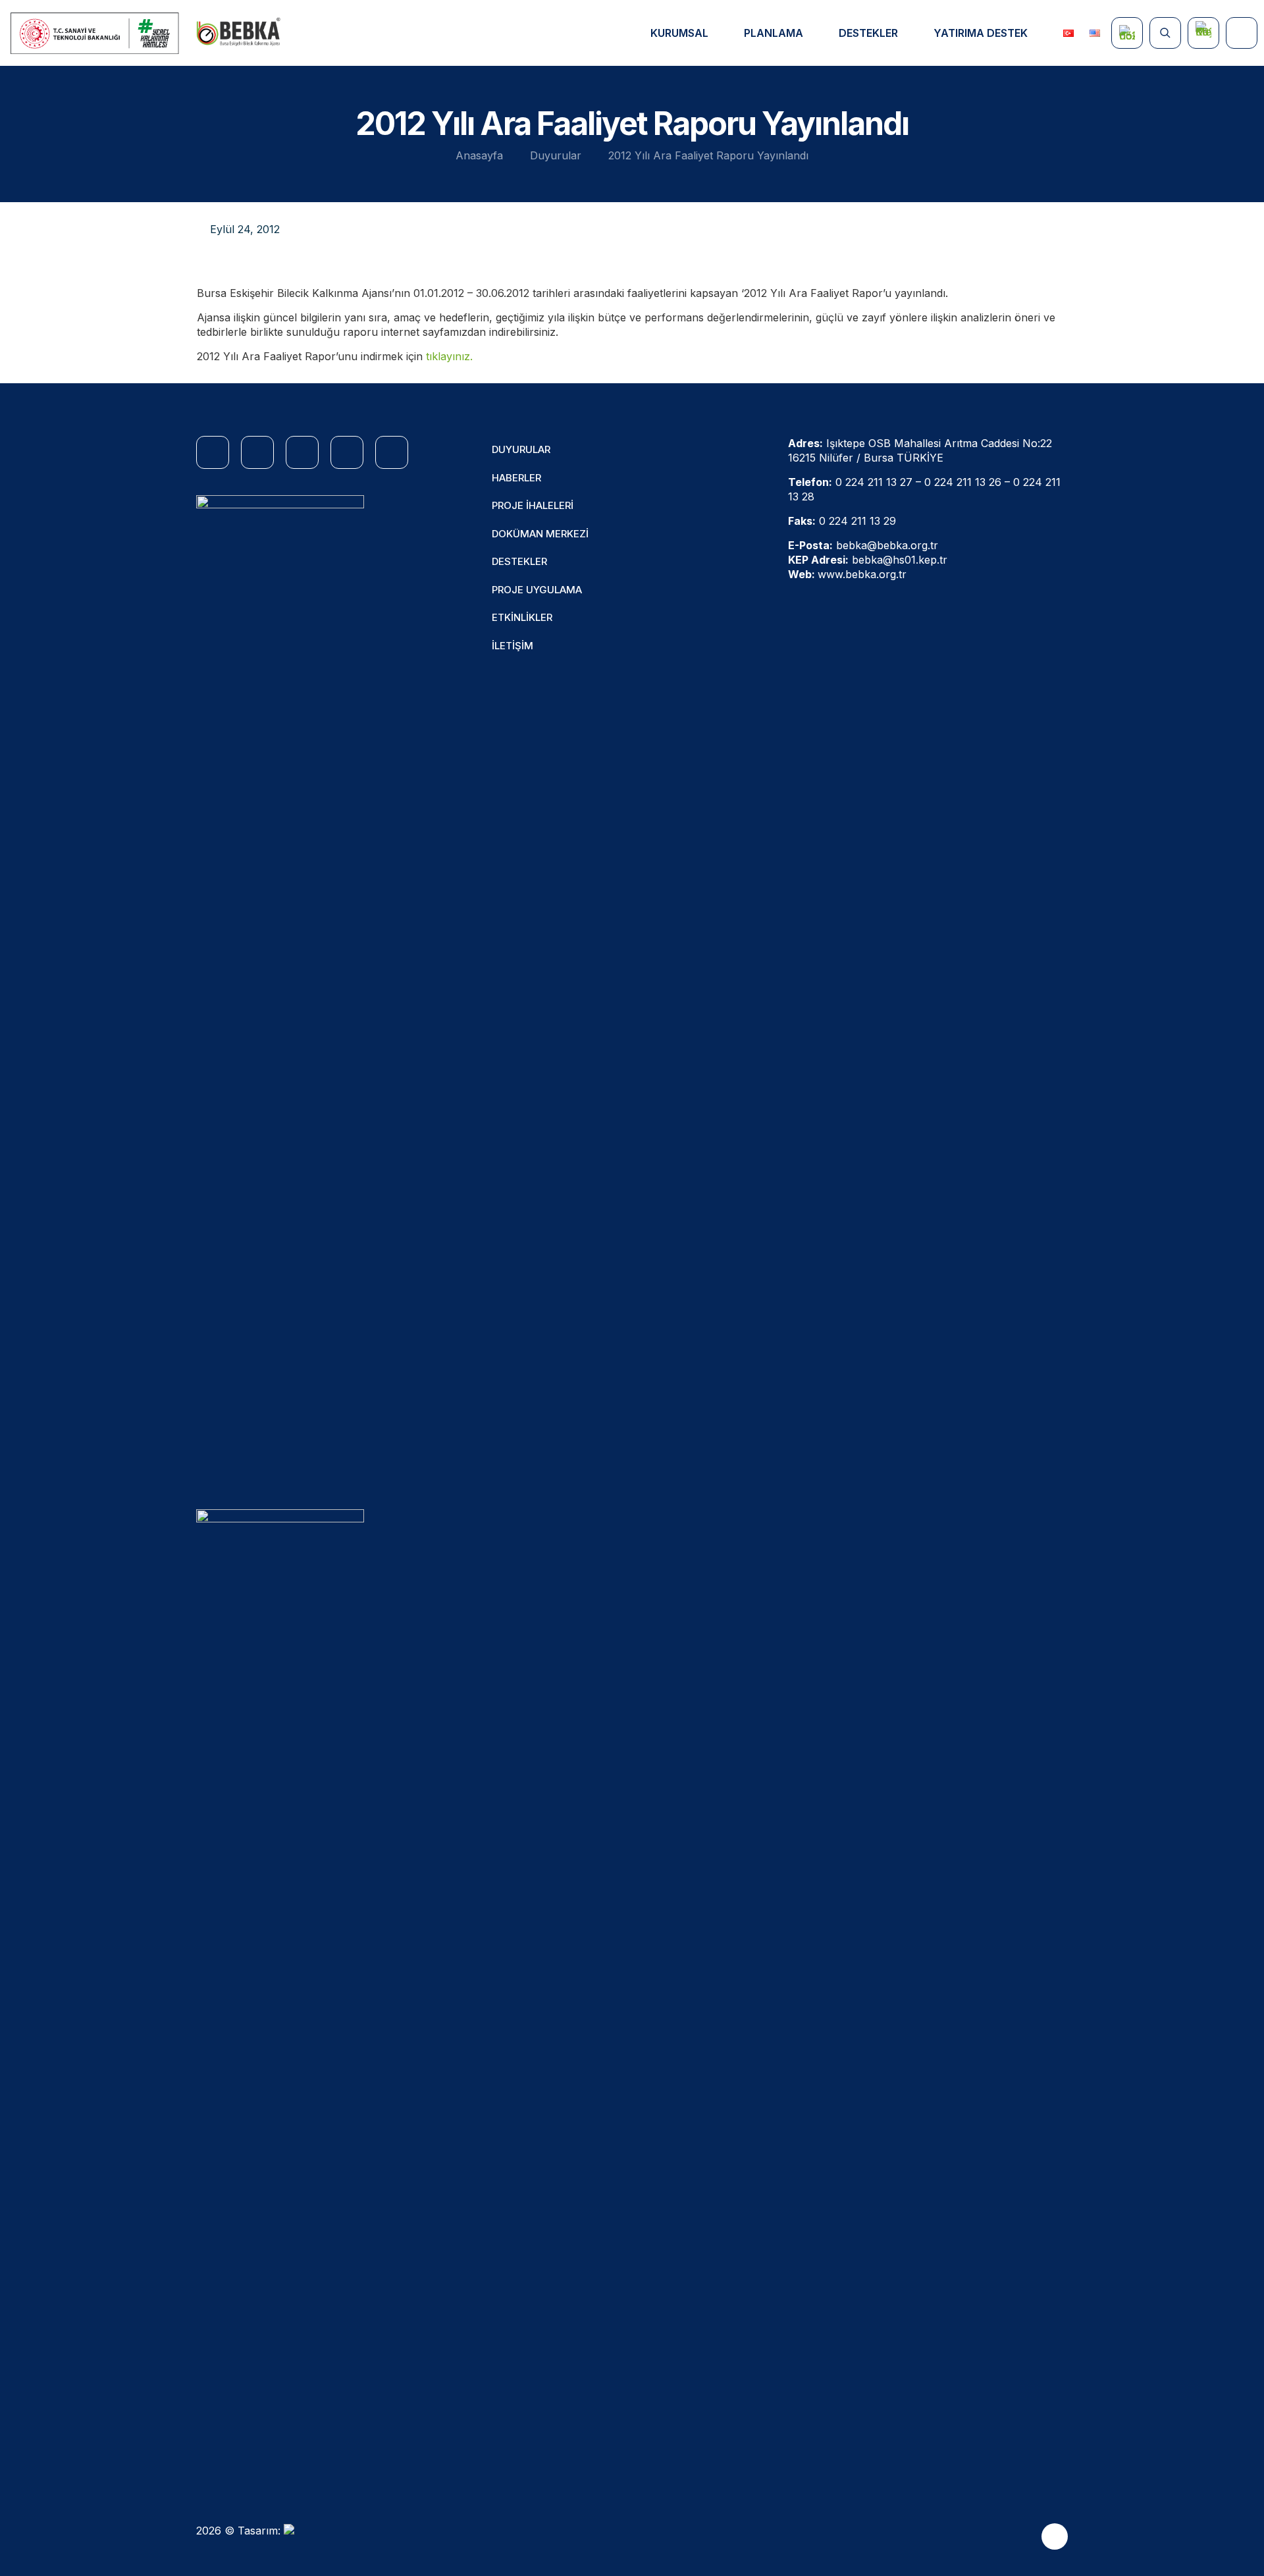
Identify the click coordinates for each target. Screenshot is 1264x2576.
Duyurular (556, 155)
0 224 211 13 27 (874, 482)
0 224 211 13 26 (963, 482)
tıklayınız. (449, 356)
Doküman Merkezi (540, 534)
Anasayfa (479, 155)
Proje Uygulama (537, 590)
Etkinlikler (522, 617)
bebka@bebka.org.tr (887, 545)
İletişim (513, 646)
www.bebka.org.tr (862, 574)
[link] (280, 989)
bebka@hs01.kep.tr (900, 560)
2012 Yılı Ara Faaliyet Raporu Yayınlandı (708, 155)
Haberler (516, 478)
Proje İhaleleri (533, 505)
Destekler (519, 561)
